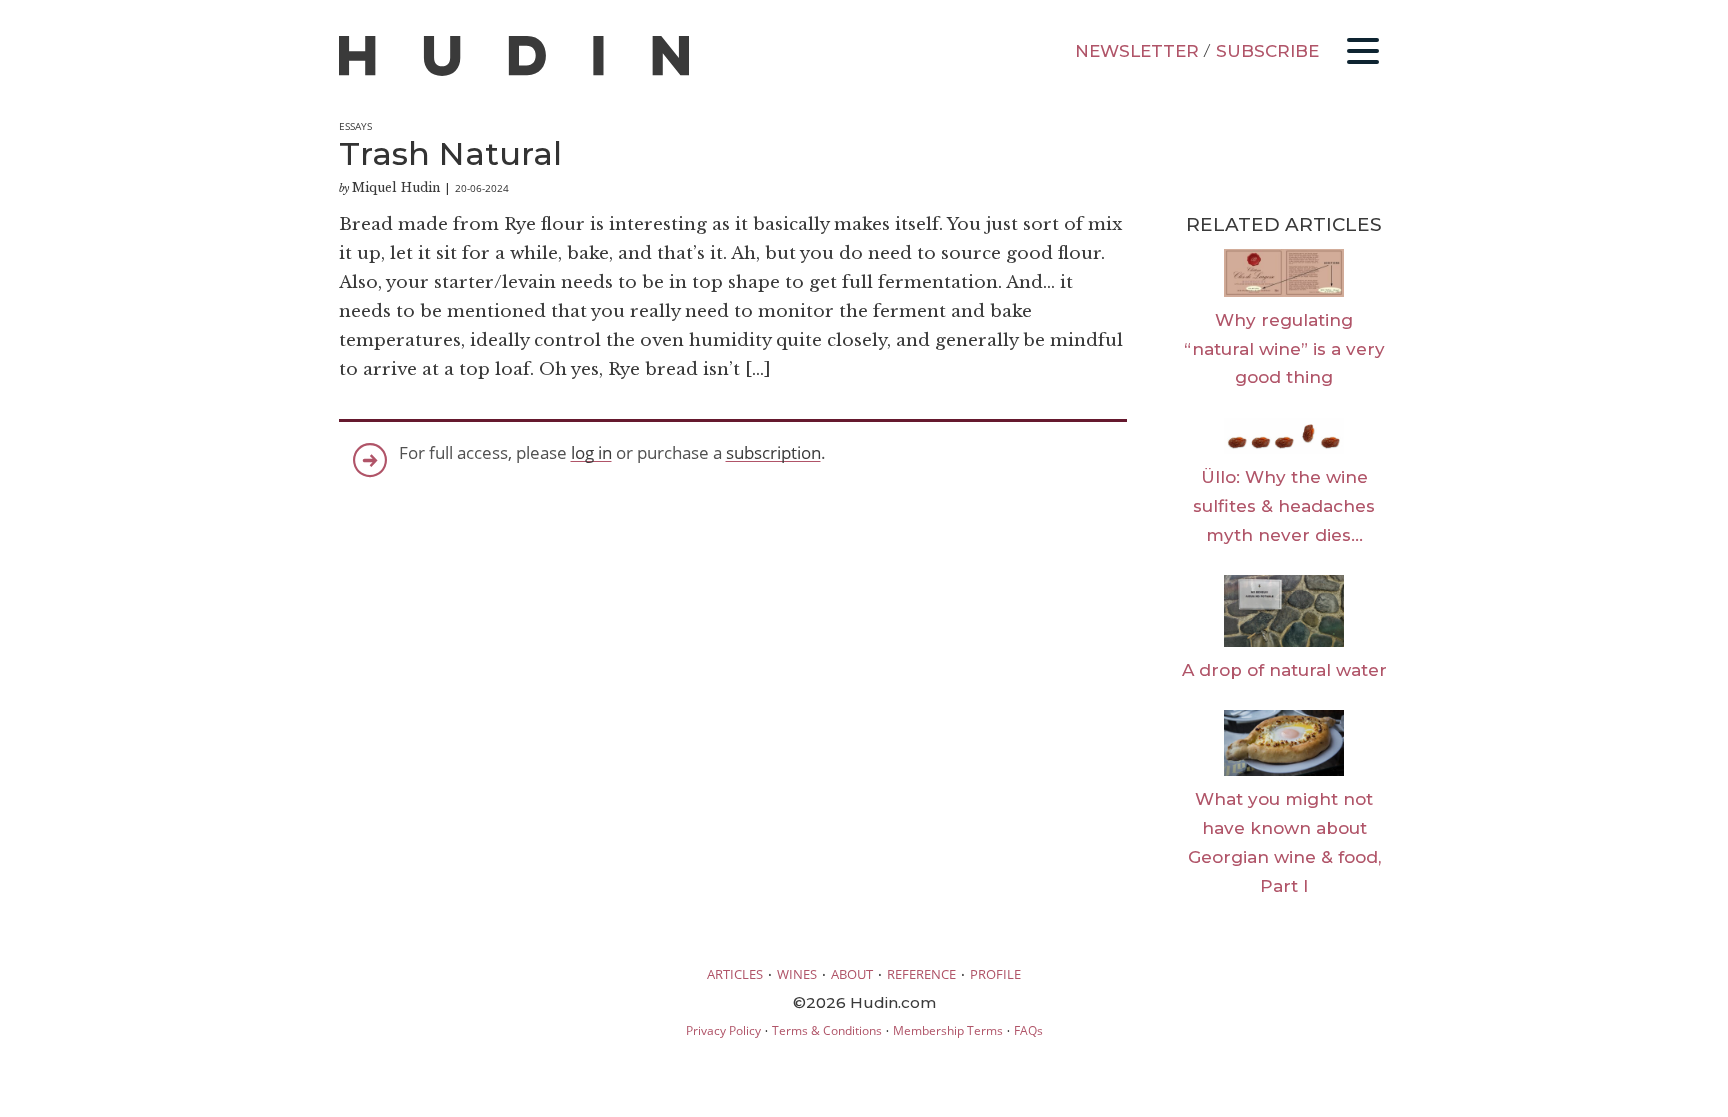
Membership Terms (948, 1030)
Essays (355, 126)
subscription (773, 452)
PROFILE (995, 974)
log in (591, 452)
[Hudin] (514, 71)
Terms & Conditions (827, 1030)
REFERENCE (921, 974)
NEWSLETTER (1137, 51)
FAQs (1028, 1030)
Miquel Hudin (396, 187)
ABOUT (852, 974)
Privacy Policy (723, 1030)
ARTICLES (735, 974)
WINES (797, 974)
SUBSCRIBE (1267, 51)
